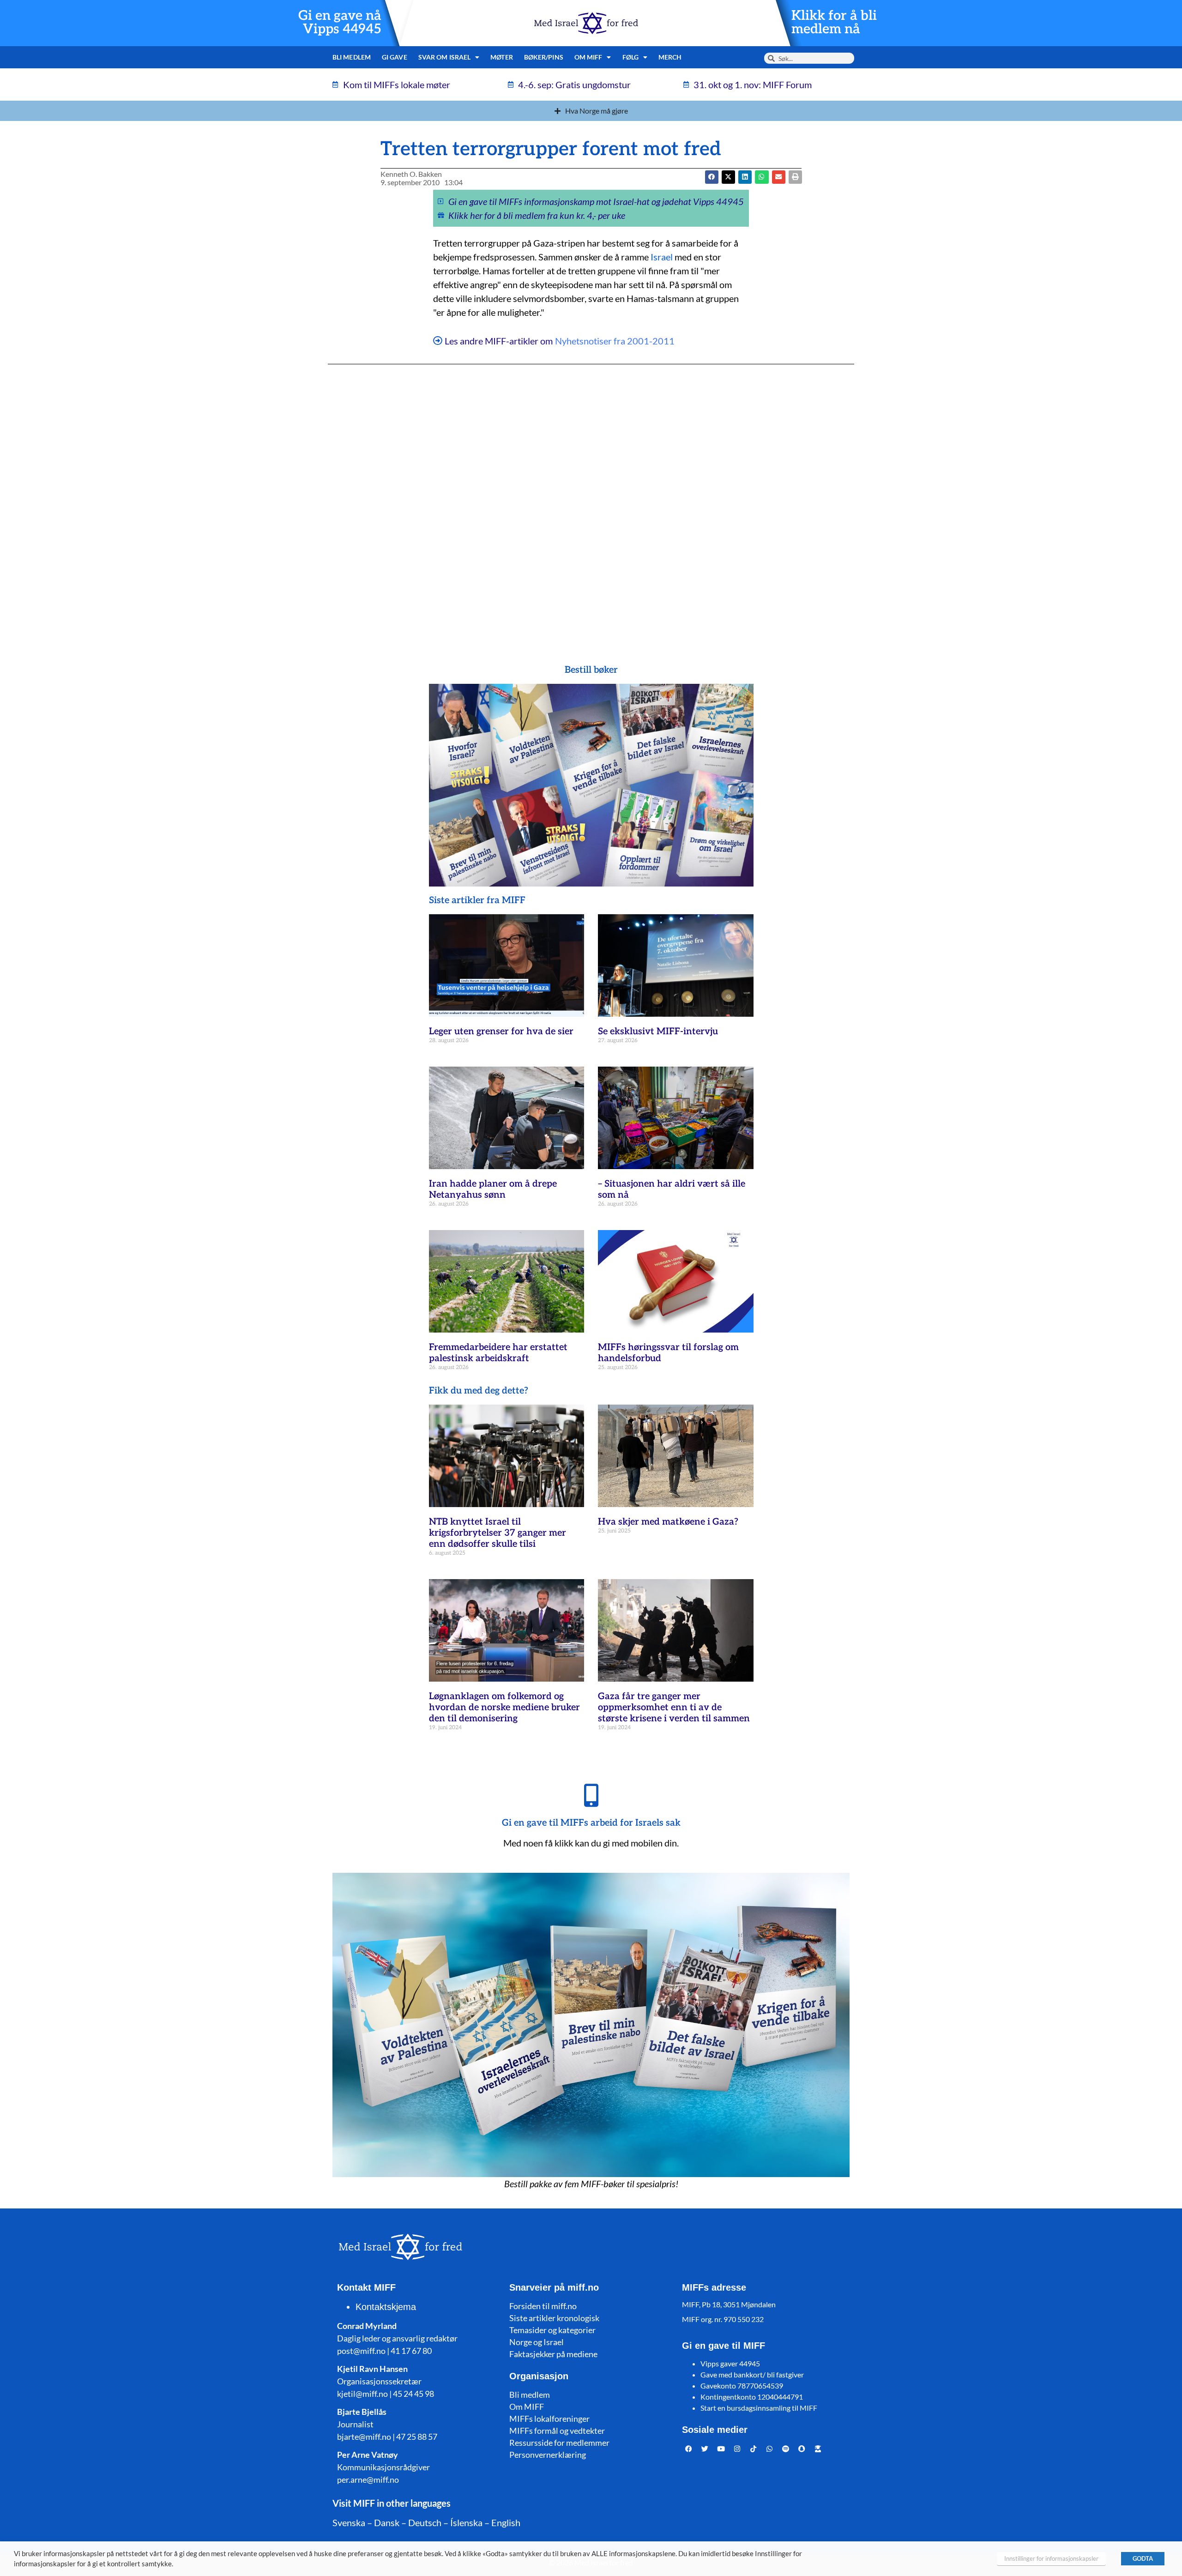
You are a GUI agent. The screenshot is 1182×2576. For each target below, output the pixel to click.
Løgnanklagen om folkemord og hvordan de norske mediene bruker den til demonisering (504, 1707)
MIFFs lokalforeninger (549, 2419)
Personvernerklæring (548, 2455)
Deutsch (425, 2522)
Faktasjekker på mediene (553, 2354)
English (506, 2522)
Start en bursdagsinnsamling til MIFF (759, 2408)
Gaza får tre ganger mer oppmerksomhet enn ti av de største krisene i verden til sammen (674, 1707)
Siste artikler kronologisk (554, 2318)
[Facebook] (689, 2449)
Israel (662, 257)
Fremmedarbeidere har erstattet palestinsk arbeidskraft (498, 1353)
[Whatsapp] (770, 2449)
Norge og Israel (537, 2342)
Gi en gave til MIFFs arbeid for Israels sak (591, 1823)
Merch (670, 57)
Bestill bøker (591, 670)
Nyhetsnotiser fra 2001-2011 (615, 341)
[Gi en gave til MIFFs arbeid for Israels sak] (591, 1795)
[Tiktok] (754, 2449)
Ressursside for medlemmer (559, 2443)
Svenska (349, 2522)
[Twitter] (705, 2449)
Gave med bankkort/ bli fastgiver (752, 2374)
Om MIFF (527, 2407)
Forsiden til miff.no (543, 2306)
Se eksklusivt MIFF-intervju (658, 1032)
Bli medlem (352, 57)
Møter (502, 57)
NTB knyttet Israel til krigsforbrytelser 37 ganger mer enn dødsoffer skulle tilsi (498, 1533)
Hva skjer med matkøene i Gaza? (668, 1522)
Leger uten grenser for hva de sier (501, 1032)
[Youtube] (721, 2449)
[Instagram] (737, 2449)
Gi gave (395, 57)
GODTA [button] (1143, 2558)
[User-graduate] (818, 2449)
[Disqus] (591, 496)
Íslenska (466, 2522)
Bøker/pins (544, 57)
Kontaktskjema (386, 2307)
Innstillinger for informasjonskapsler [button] (1051, 2558)
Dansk (387, 2522)
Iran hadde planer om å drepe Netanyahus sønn (493, 1189)
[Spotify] (786, 2449)
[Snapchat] (802, 2449)
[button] (728, 177)
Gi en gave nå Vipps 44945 (340, 23)
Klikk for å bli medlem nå (834, 23)
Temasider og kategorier (552, 2330)
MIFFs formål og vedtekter (557, 2431)
